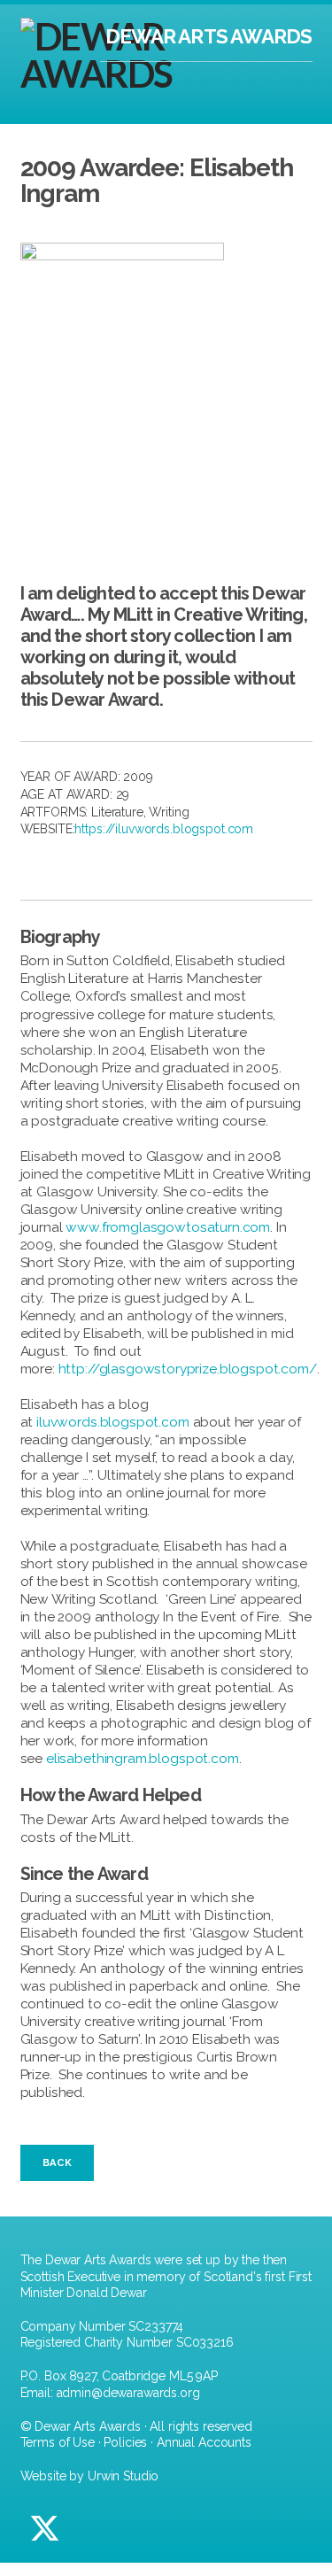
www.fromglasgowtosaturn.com (168, 1227)
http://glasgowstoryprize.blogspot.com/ (188, 1369)
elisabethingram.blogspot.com (143, 1759)
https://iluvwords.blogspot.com (164, 829)
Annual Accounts (204, 2442)
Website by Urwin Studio (90, 2476)
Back (57, 2162)
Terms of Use (58, 2442)
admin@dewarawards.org (128, 2393)
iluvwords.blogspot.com (113, 1422)
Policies (125, 2442)
